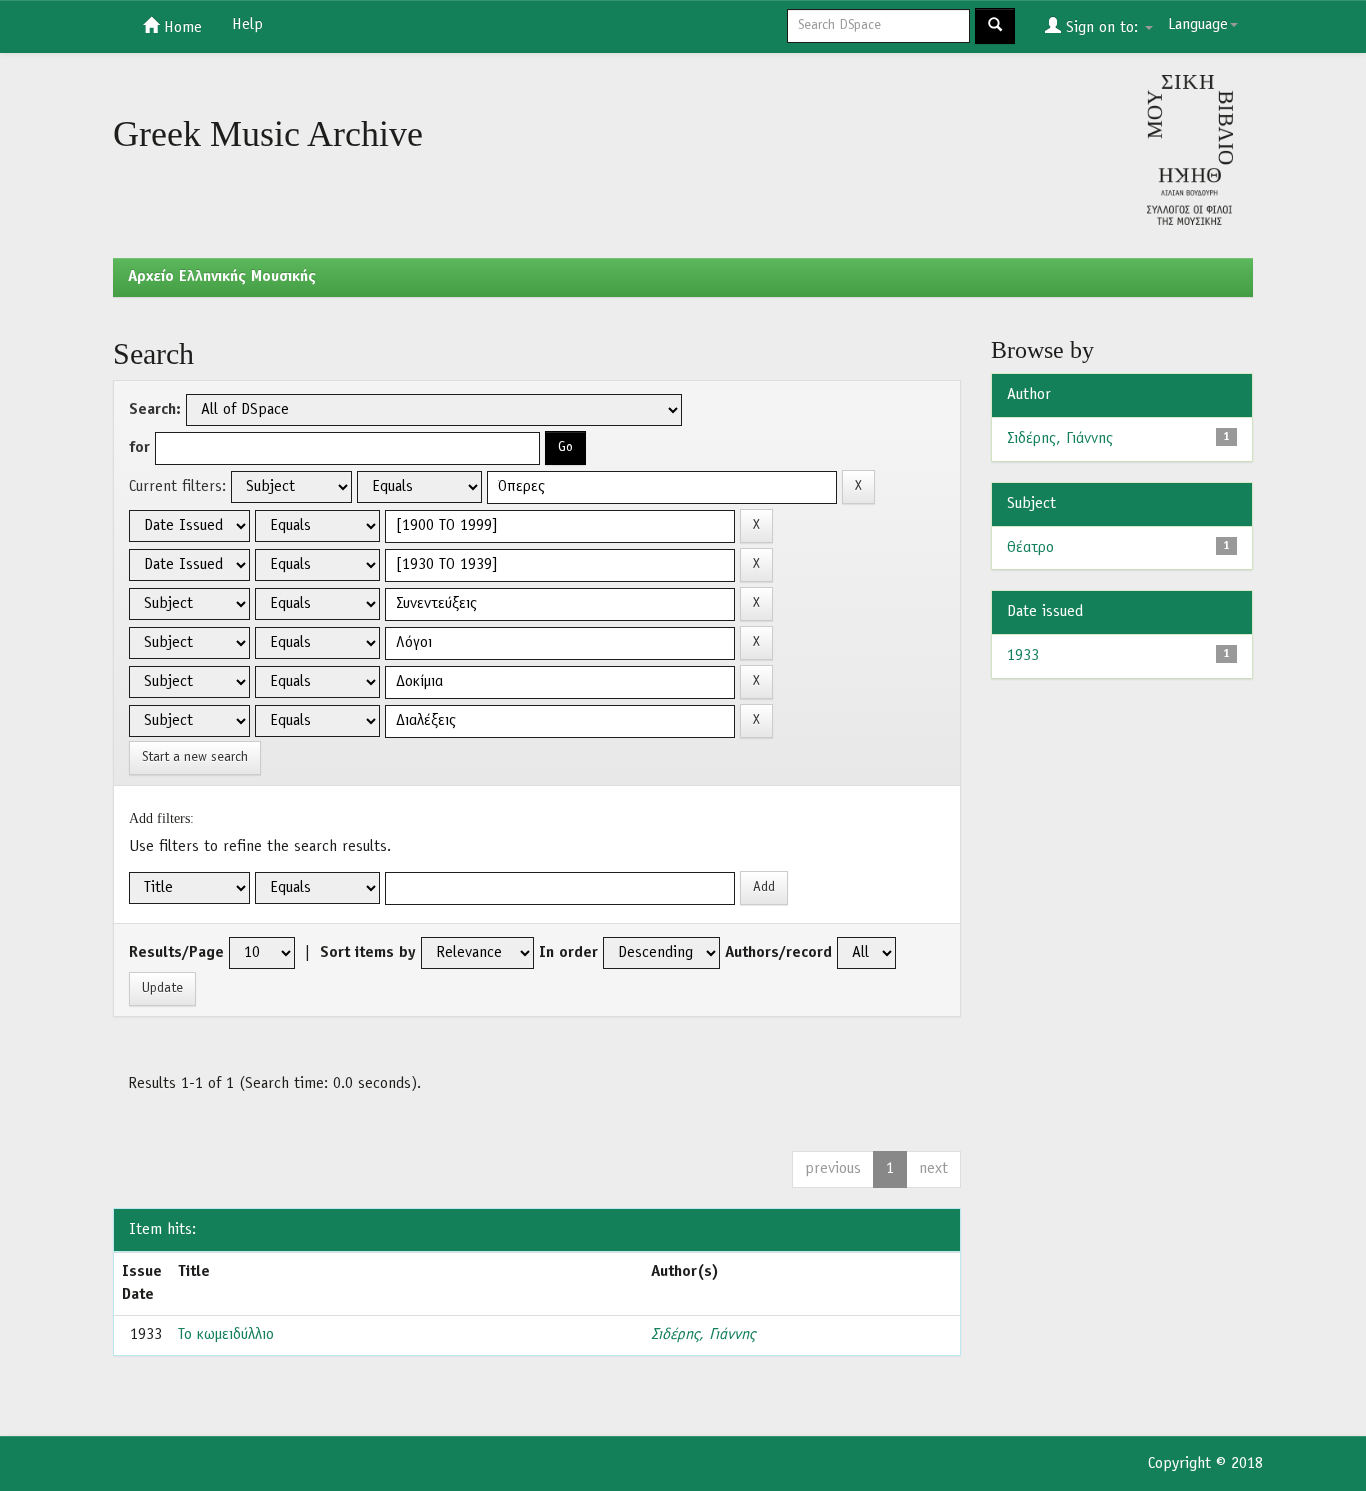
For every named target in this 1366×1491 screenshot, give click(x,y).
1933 (1023, 656)
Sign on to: (1102, 28)
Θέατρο (1030, 548)
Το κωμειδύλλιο (226, 1335)
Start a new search (195, 757)
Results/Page (176, 953)
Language (1198, 25)
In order (568, 953)
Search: (155, 410)
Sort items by (368, 953)
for (139, 448)
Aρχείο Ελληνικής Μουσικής (222, 277)
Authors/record (778, 953)
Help (247, 25)
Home (180, 28)
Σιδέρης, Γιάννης (703, 1335)
